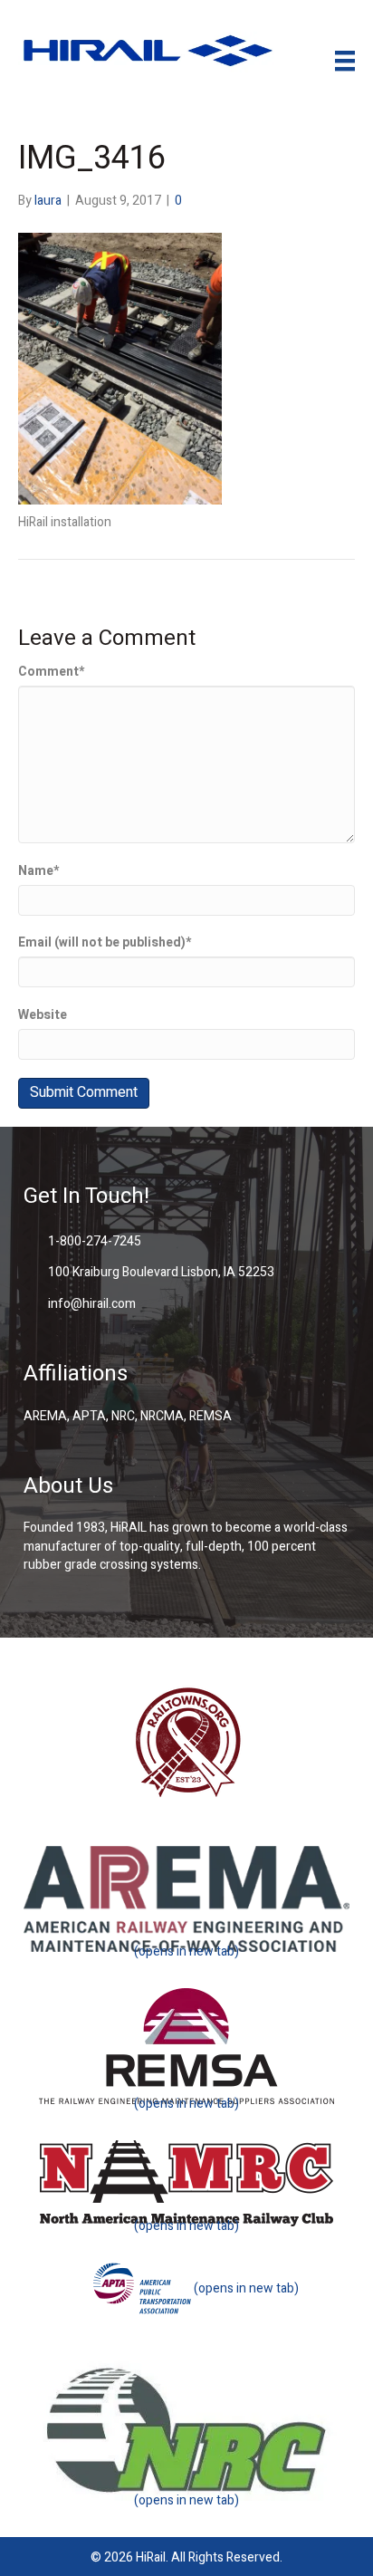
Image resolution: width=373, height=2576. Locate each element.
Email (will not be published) (105, 943)
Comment (51, 672)
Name (38, 871)
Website (43, 1015)
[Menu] (345, 61)
